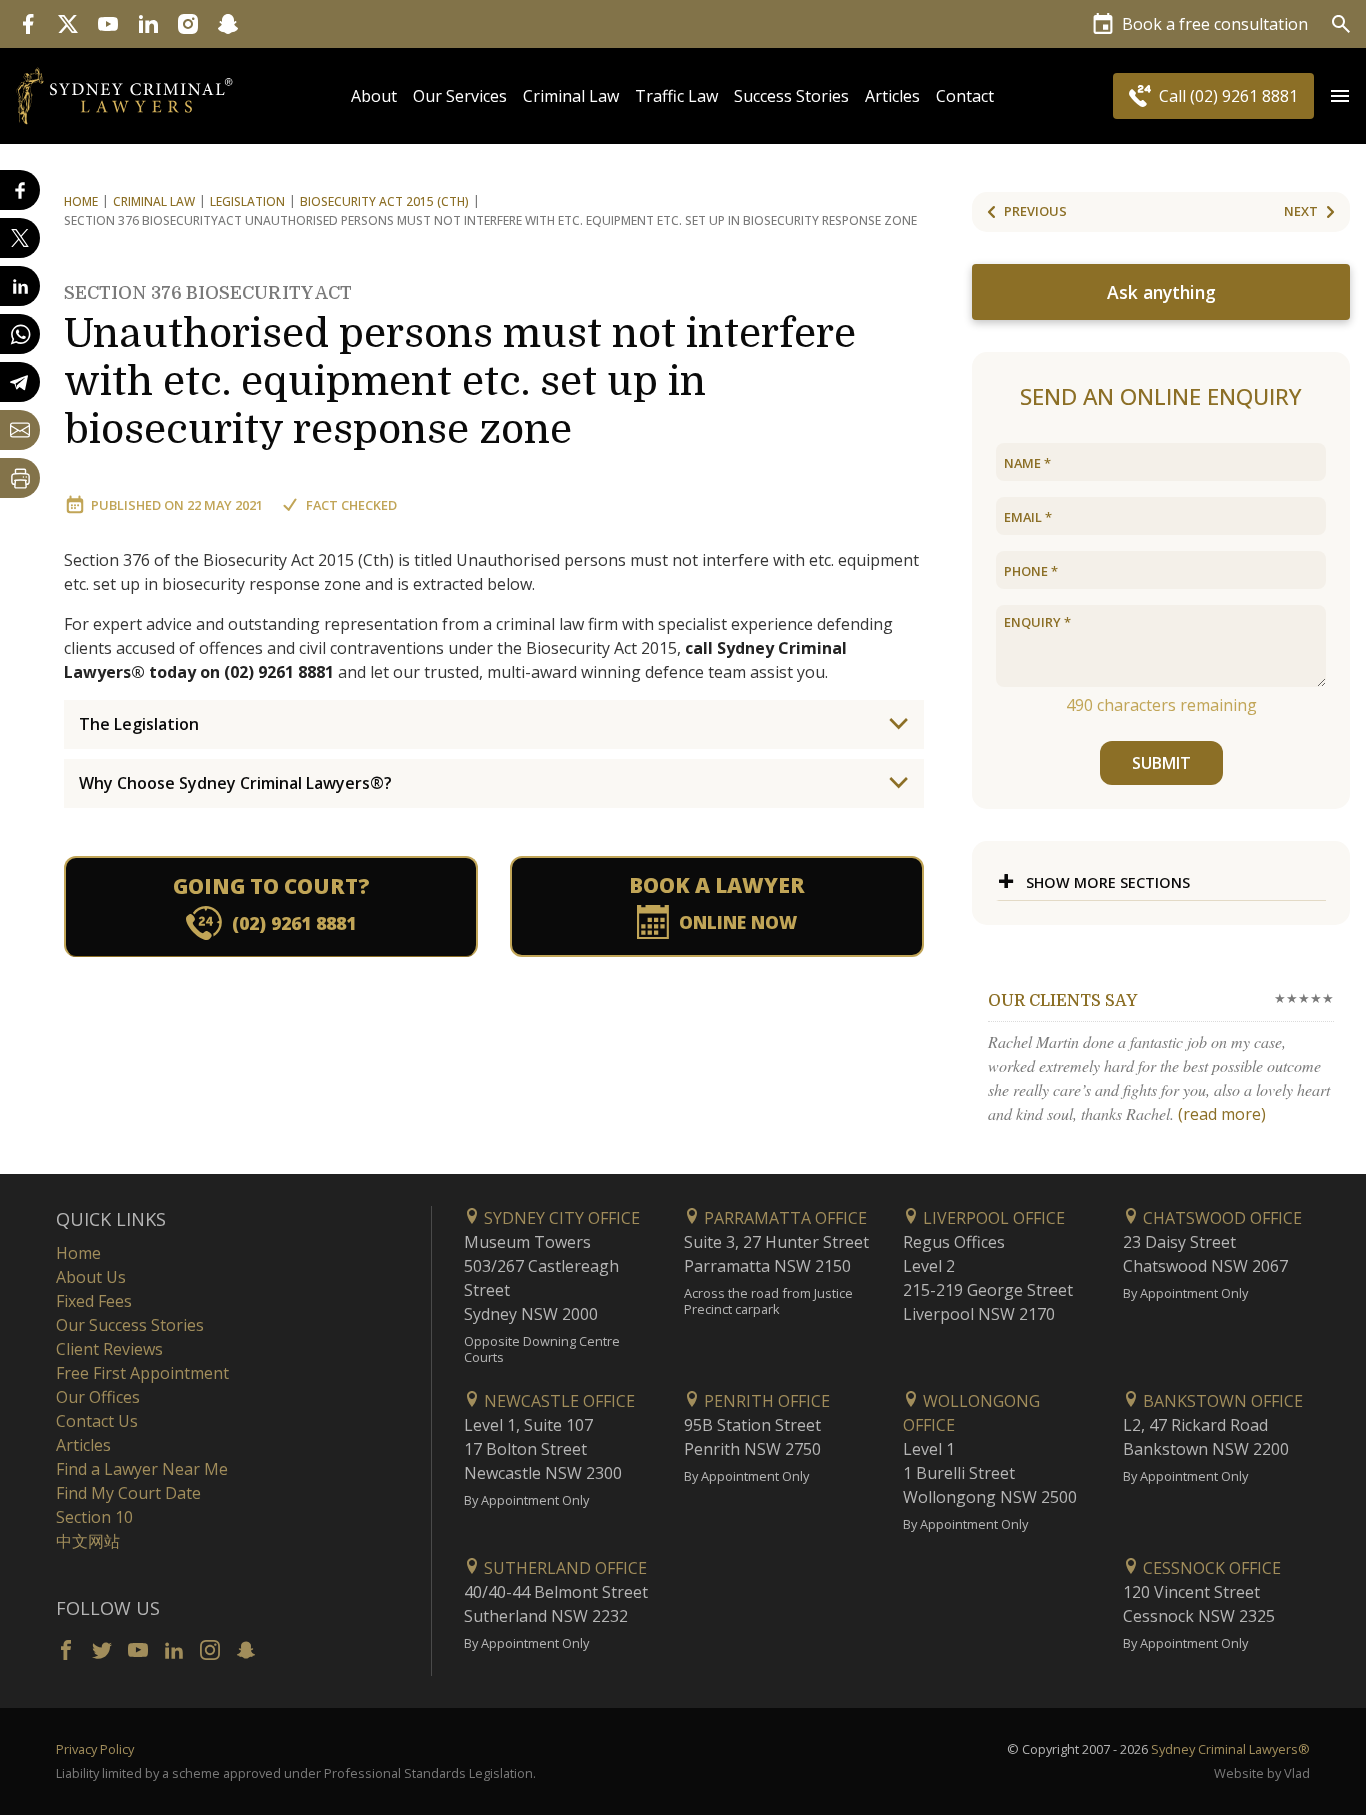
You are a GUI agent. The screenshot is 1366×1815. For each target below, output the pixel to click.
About (374, 96)
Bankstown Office (1221, 1401)
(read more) (1222, 1114)
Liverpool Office (992, 1218)
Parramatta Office (783, 1218)
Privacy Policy (95, 1749)
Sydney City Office (560, 1218)
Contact (965, 96)
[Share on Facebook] (20, 190)
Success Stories (791, 96)
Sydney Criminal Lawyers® (1230, 1749)
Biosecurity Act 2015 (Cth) (384, 201)
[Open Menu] (1340, 96)
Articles (892, 96)
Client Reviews (109, 1349)
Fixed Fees (94, 1301)
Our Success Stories (130, 1325)
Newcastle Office (557, 1401)
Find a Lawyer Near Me (142, 1469)
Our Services (460, 96)
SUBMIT (1161, 763)
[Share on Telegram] (20, 382)
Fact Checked (351, 505)
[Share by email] (20, 430)
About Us (91, 1277)
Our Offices (98, 1397)
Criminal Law (571, 96)
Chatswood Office (1220, 1218)
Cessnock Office (1210, 1568)
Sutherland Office (563, 1568)
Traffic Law (676, 96)
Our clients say (1062, 1001)
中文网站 (88, 1541)
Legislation (247, 201)
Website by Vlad (1262, 1773)
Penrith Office (765, 1401)
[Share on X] (20, 238)
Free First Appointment (142, 1373)
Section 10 (94, 1517)
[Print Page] (20, 478)
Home (81, 201)
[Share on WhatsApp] (20, 334)
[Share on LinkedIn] (20, 286)
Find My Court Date (128, 1493)
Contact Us (97, 1421)
